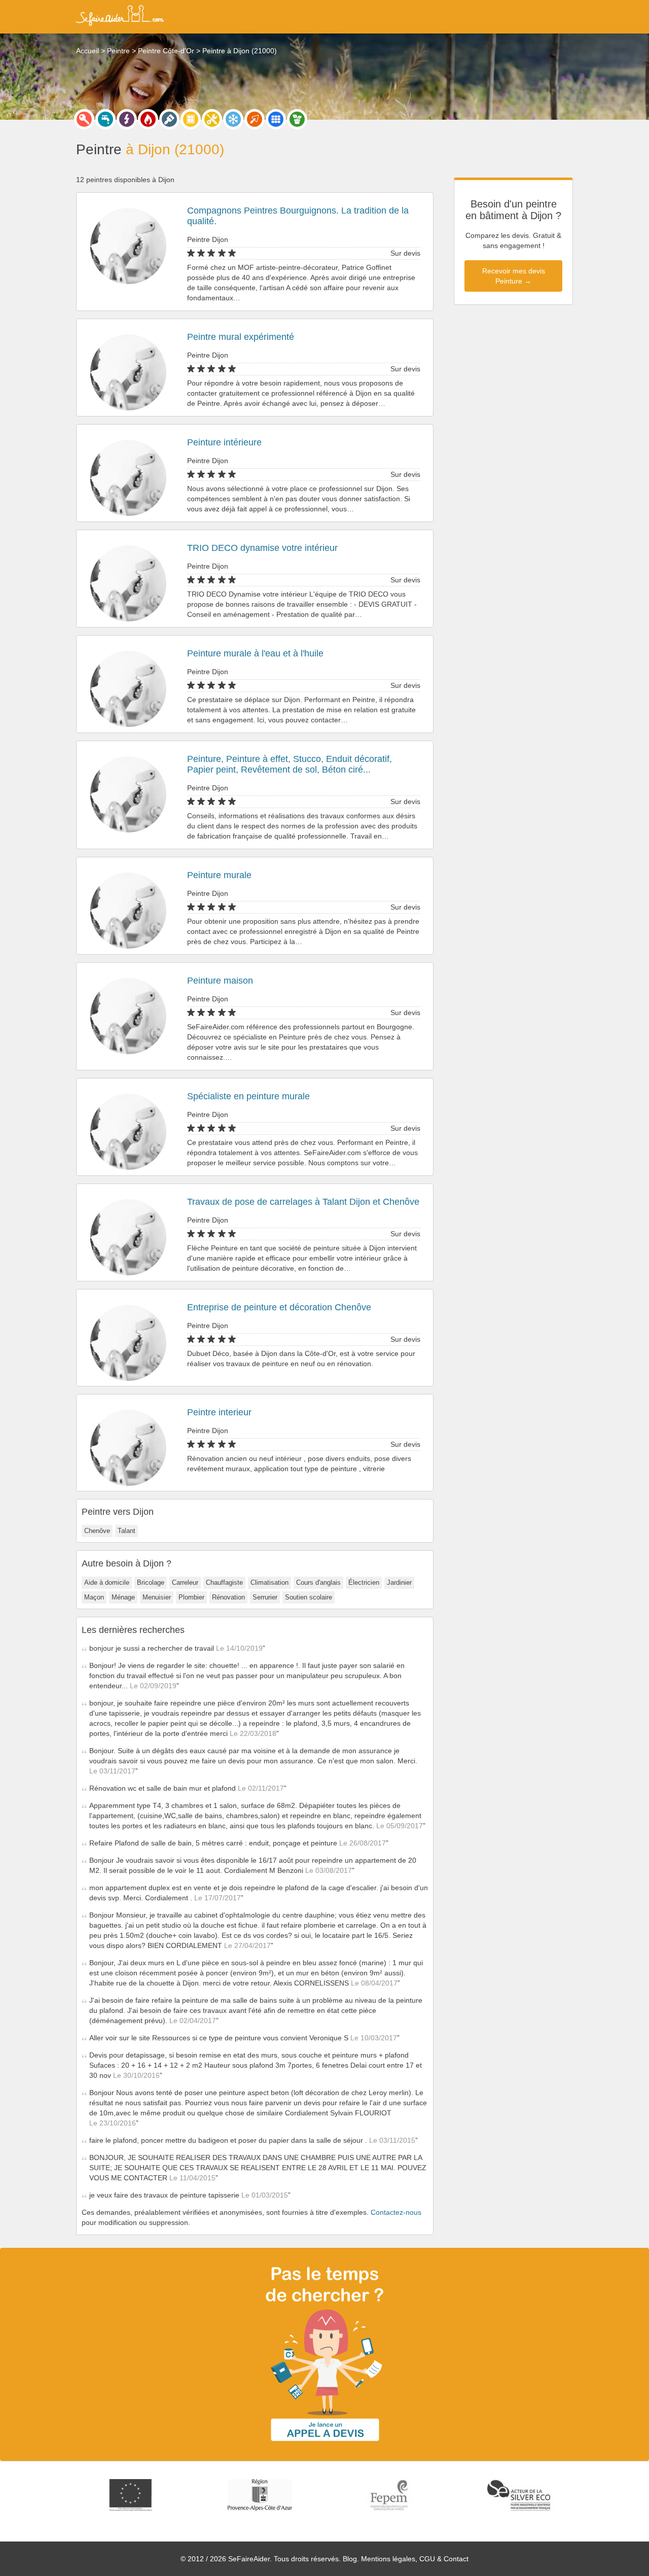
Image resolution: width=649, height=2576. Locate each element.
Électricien (364, 1582)
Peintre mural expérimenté (241, 337)
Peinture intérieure (224, 442)
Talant (127, 1531)
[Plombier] (105, 119)
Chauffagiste (224, 1582)
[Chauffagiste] (148, 119)
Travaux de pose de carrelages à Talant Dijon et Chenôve (303, 1202)
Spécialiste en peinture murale (248, 1096)
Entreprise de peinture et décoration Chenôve (279, 1307)
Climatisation (269, 1582)
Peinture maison (220, 981)
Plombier (191, 1597)
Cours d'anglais (318, 1582)
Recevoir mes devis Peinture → (514, 276)
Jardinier (399, 1582)
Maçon (94, 1597)
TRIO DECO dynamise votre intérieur (262, 548)
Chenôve (97, 1531)
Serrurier (265, 1597)
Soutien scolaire (309, 1597)
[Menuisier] (191, 119)
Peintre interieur (219, 1412)
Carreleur (185, 1582)
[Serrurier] (84, 119)
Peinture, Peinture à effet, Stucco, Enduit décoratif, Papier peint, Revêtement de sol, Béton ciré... (290, 764)
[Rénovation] (212, 119)
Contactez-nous (396, 2212)
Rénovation (228, 1597)
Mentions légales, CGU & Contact (415, 2559)
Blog (350, 2559)
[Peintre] (169, 119)
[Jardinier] (297, 119)
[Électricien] (127, 119)
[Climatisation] (233, 119)
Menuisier (157, 1597)
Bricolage (151, 1582)
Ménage (123, 1597)
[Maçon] (255, 119)
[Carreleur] (276, 119)
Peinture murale (219, 875)
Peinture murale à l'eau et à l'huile (255, 653)
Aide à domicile (107, 1582)
